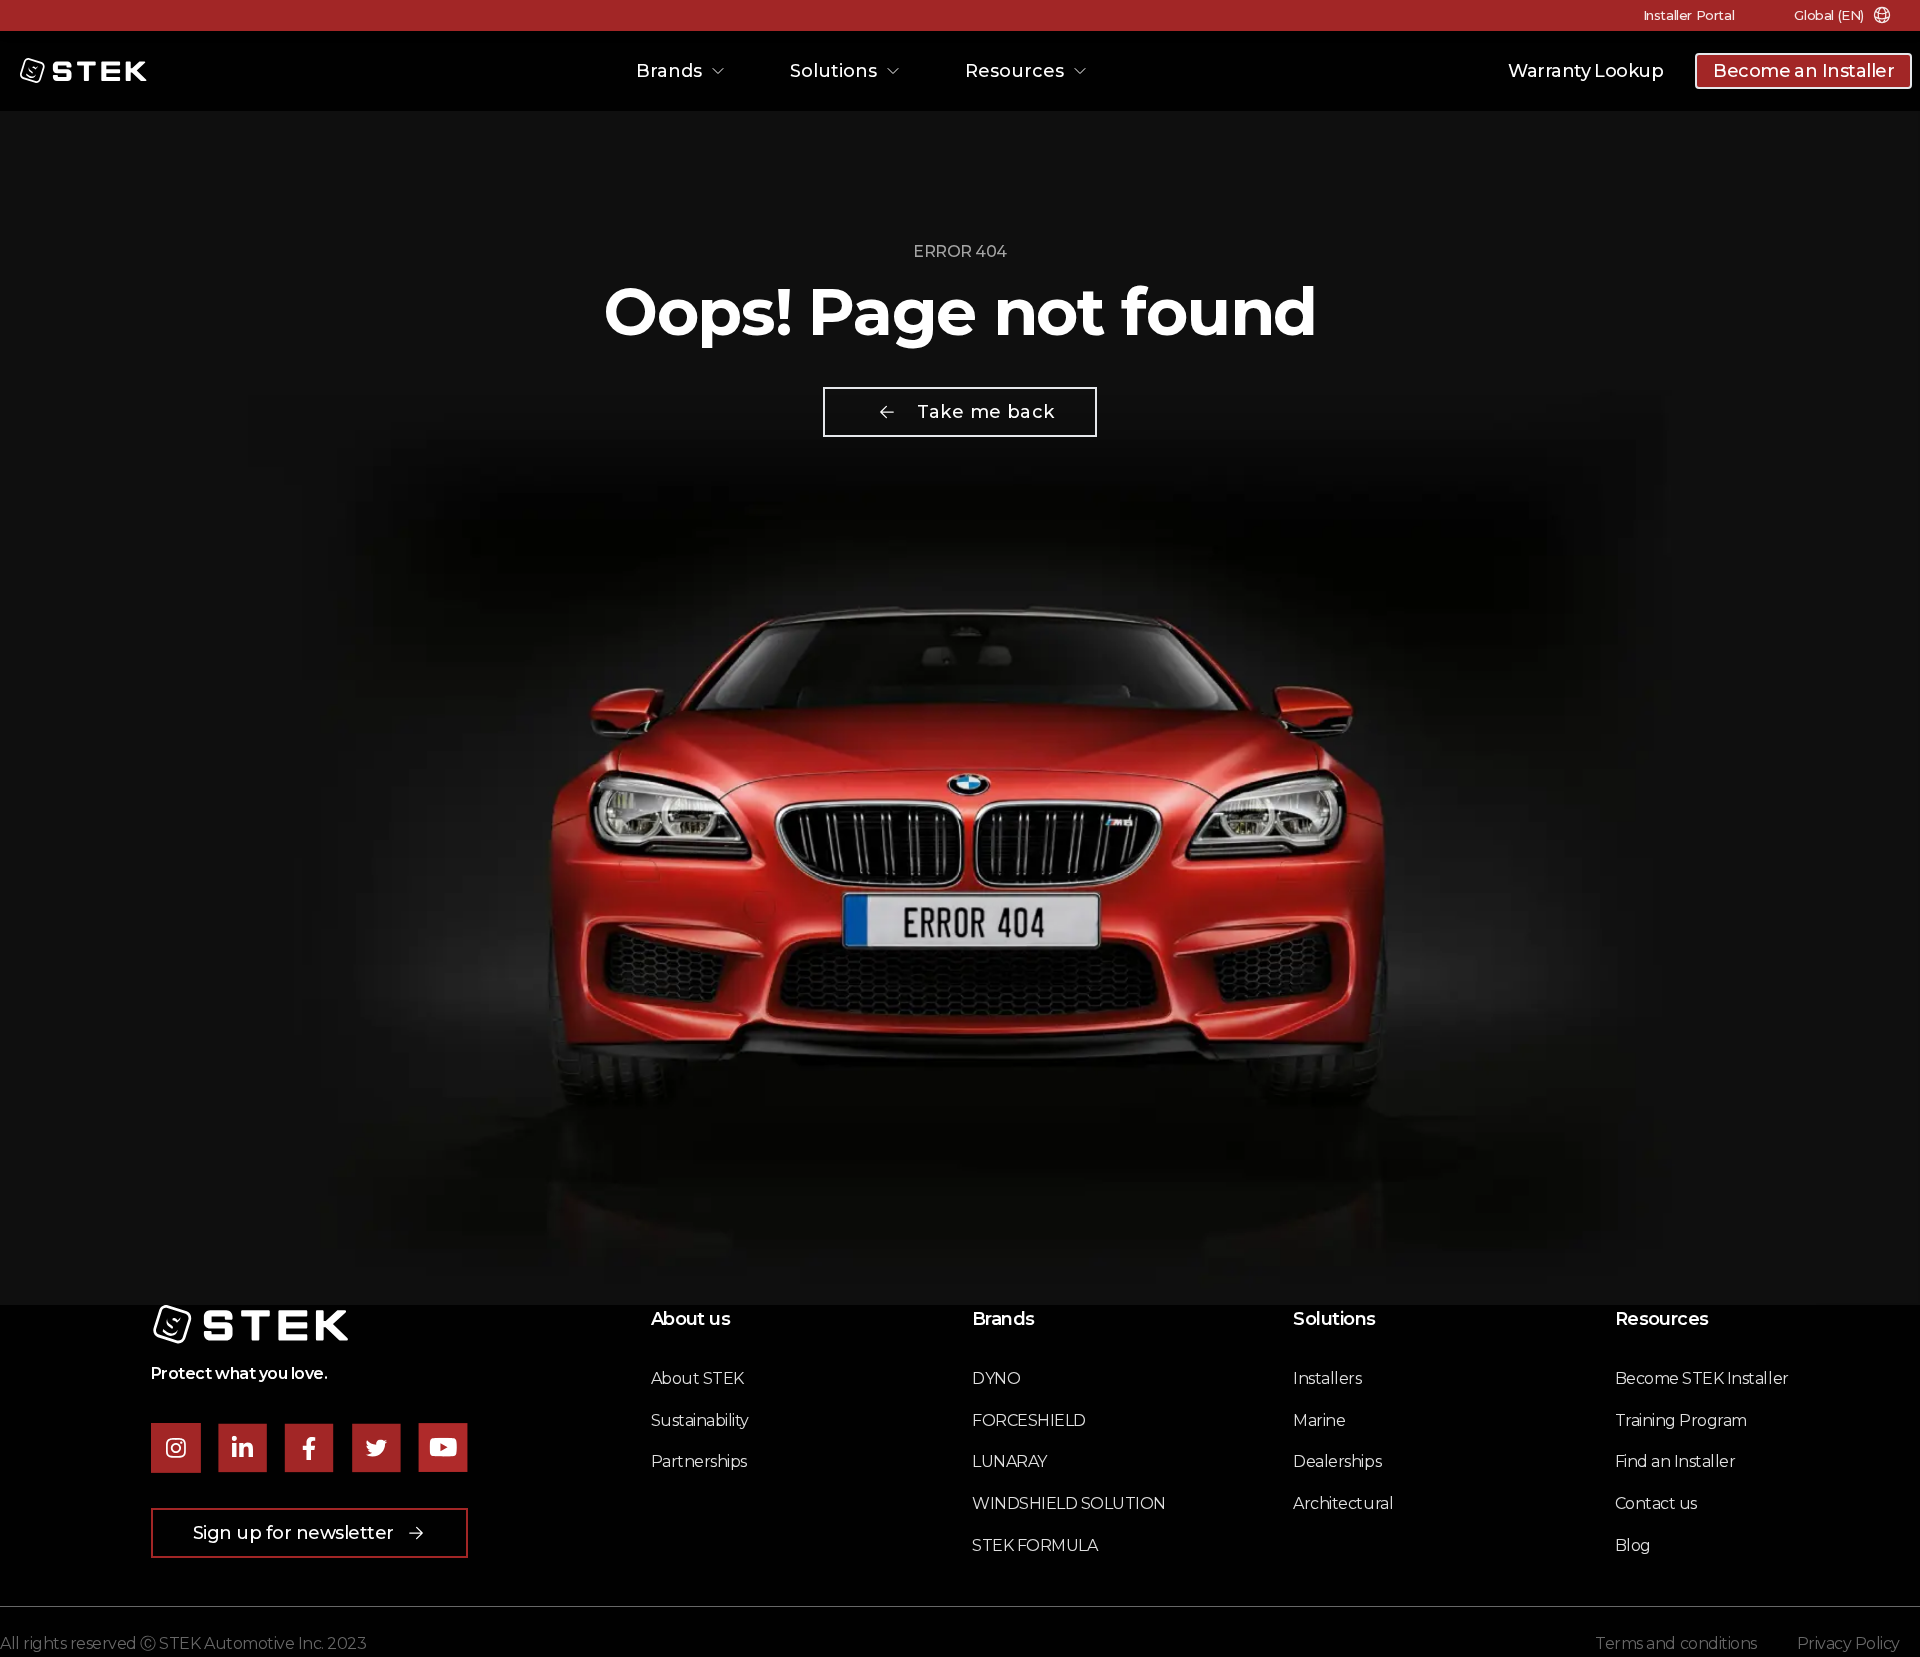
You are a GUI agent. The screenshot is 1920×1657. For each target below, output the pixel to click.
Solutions (833, 71)
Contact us (1656, 1503)
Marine (1319, 1420)
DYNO (996, 1378)
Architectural (1343, 1503)
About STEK (697, 1378)
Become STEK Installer (1702, 1378)
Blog (1633, 1545)
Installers (1327, 1378)
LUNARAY (1009, 1461)
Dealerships (1337, 1461)
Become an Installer (1803, 71)
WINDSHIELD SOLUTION (1069, 1503)
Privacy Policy (1848, 1643)
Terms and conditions (1675, 1643)
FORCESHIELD (1029, 1420)
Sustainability (700, 1420)
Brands (669, 71)
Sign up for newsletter (293, 1533)
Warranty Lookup (1585, 71)
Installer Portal (1689, 15)
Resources (1014, 71)
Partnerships (699, 1461)
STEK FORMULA (1034, 1545)
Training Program (1681, 1420)
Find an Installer (1675, 1461)
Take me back (985, 412)
